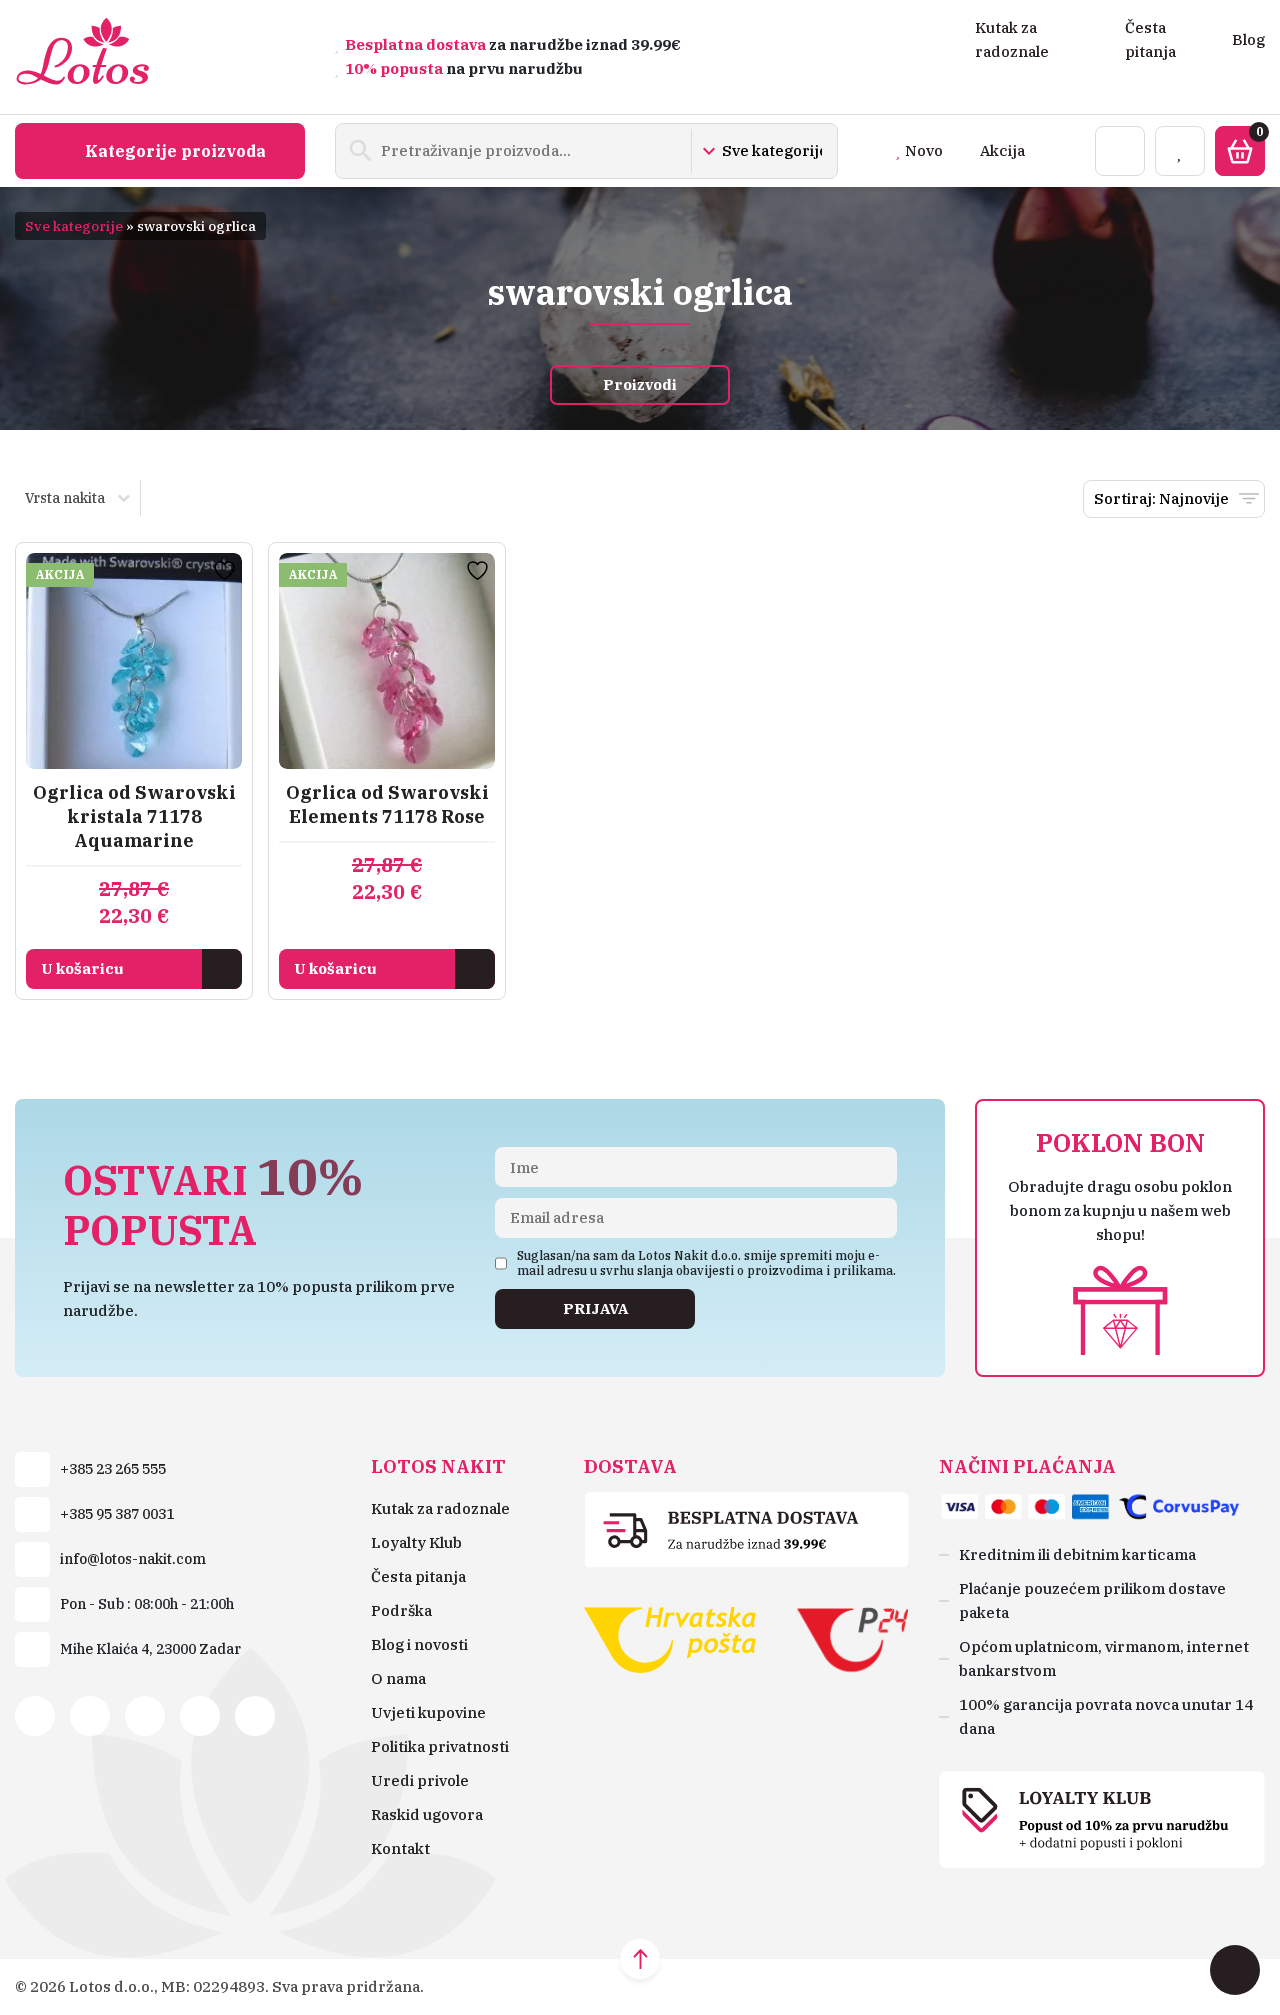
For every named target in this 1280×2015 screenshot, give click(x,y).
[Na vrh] (640, 1959)
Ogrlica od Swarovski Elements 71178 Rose (387, 804)
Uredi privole (420, 1780)
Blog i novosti (419, 1644)
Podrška (401, 1610)
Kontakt (400, 1848)
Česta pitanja (418, 1576)
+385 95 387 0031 (117, 1514)
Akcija (1002, 150)
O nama (398, 1678)
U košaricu (82, 968)
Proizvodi (640, 384)
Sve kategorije (74, 226)
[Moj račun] (1120, 151)
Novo (924, 150)
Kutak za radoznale (440, 1508)
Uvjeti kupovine (428, 1712)
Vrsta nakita (65, 498)
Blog (1248, 39)
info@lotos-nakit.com (133, 1559)
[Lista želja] (1180, 151)
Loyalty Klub (416, 1542)
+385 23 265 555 (113, 1469)
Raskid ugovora (427, 1814)
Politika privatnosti (440, 1746)
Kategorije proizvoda (175, 151)
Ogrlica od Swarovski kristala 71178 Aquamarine (134, 816)
